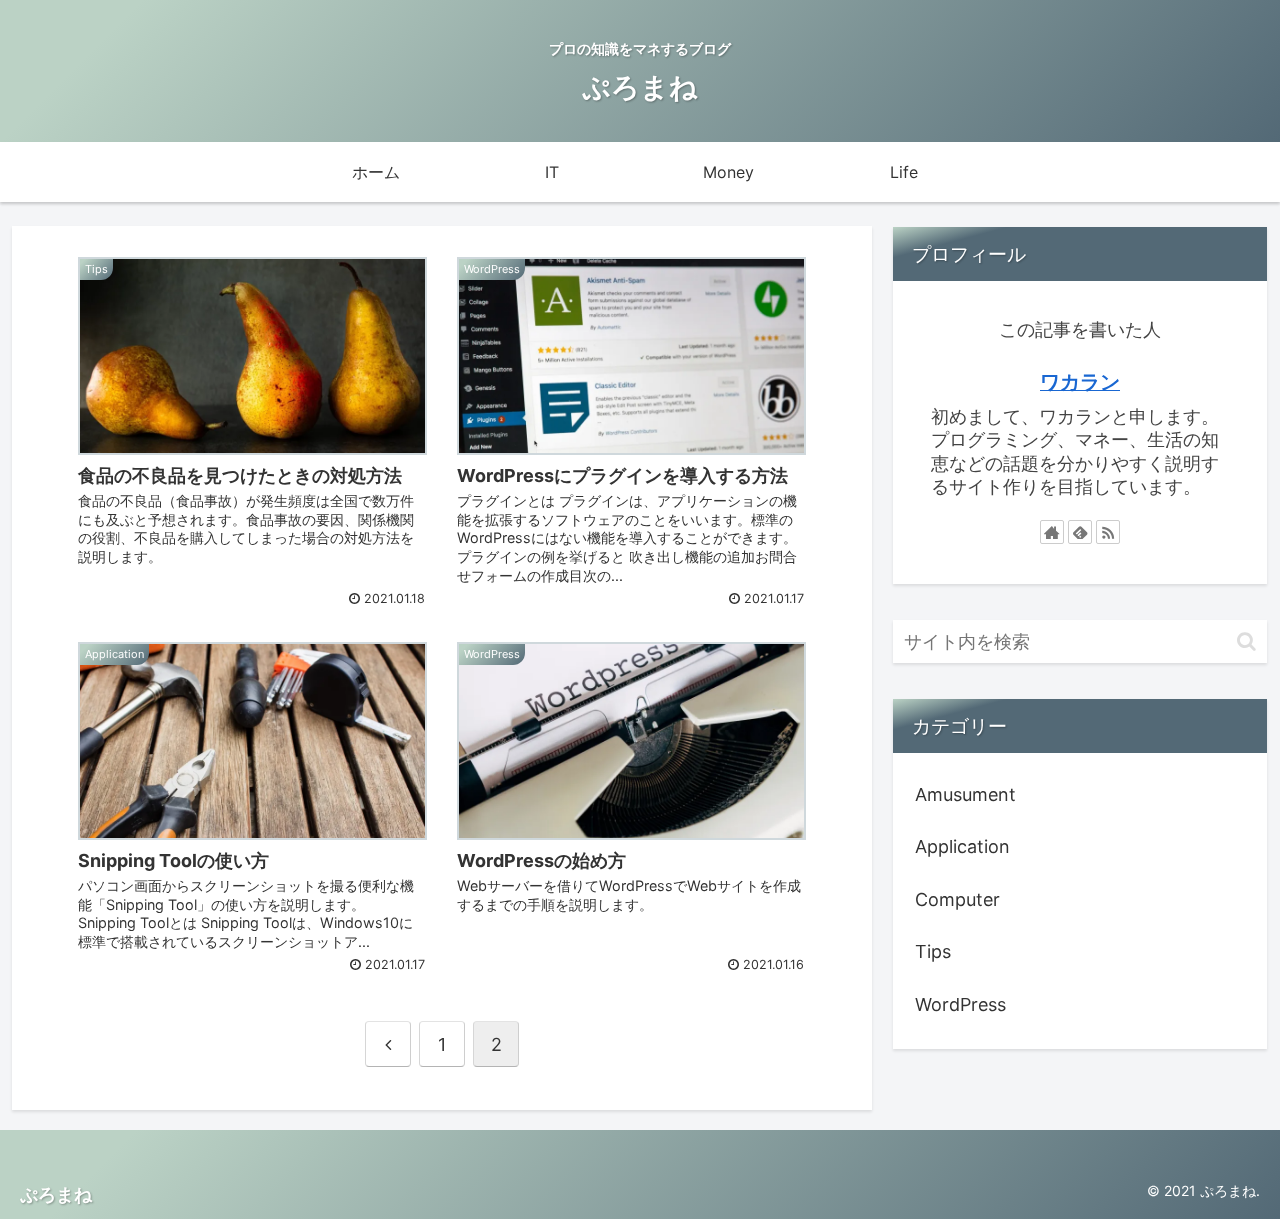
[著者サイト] (1052, 532)
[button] (1246, 641)
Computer (957, 899)
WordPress (960, 1004)
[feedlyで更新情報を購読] (1080, 532)
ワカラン (1080, 382)
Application (962, 846)
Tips (933, 951)
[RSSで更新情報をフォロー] (1108, 532)
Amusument (965, 794)
